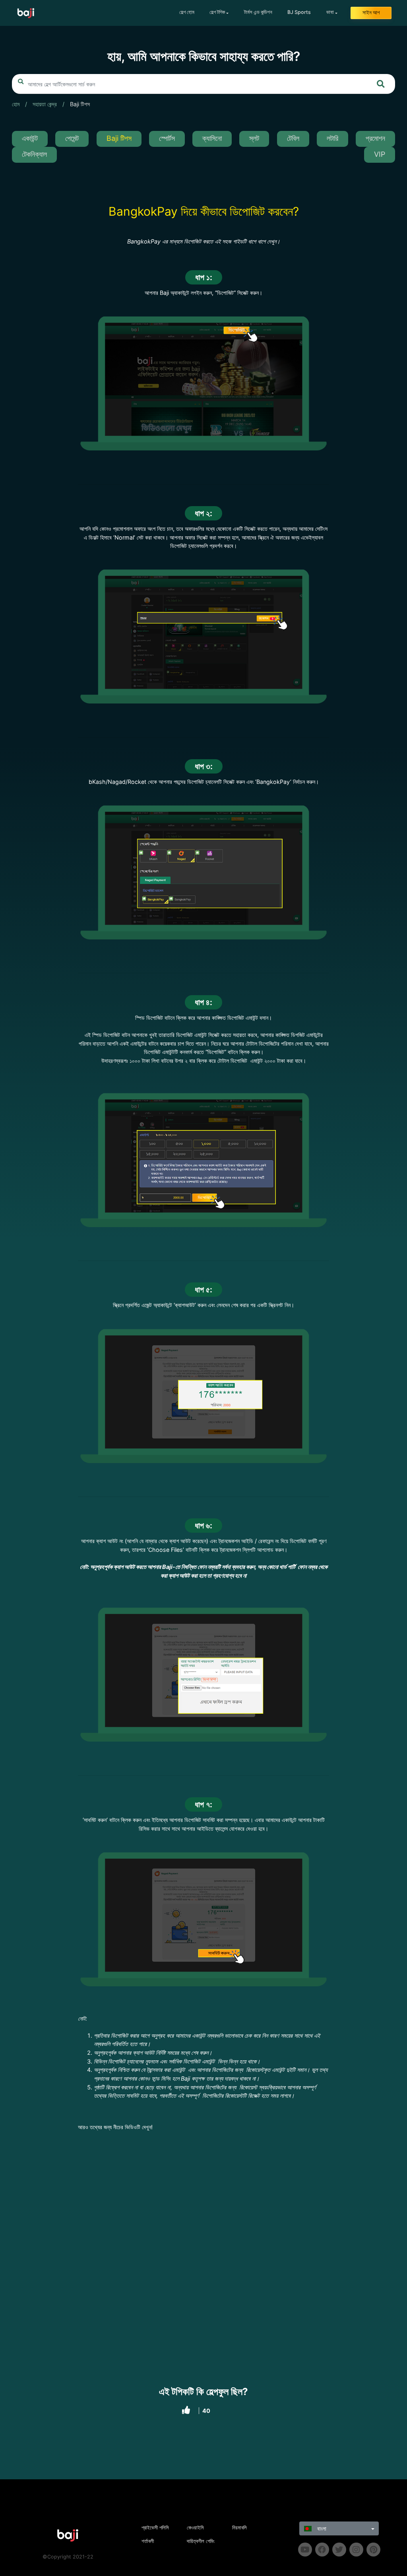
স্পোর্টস (167, 138)
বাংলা (321, 2528)
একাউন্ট (30, 138)
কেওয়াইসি (195, 2528)
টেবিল (293, 138)
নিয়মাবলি (239, 2528)
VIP (380, 154)
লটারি (332, 138)
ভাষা (330, 12)
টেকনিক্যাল (34, 154)
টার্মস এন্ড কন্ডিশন (258, 12)
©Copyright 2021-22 (68, 2557)
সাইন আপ (371, 13)
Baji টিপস (80, 104)
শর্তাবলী (148, 2541)
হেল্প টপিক (217, 12)
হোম (16, 104)
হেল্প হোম (187, 12)
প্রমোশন (375, 138)
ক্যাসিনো (212, 138)
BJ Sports (299, 12)
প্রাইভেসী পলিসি (155, 2528)
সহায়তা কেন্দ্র (45, 104)
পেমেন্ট (72, 138)
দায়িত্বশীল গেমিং (201, 2541)
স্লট (254, 138)
